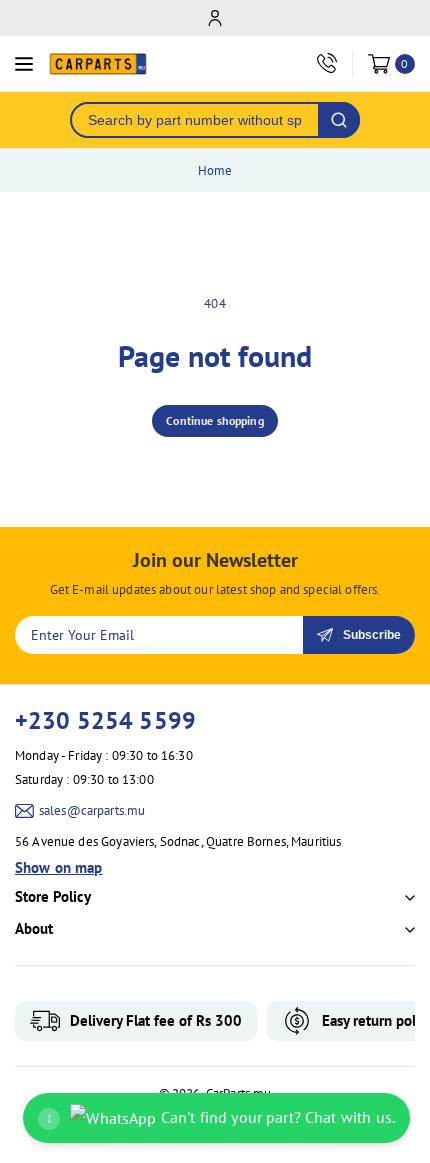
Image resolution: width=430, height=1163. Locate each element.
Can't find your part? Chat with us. (220, 1117)
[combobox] (195, 120)
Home (215, 170)
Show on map (59, 867)
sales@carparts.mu (92, 810)
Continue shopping (215, 420)
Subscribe (372, 635)
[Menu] (24, 64)
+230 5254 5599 (105, 720)
